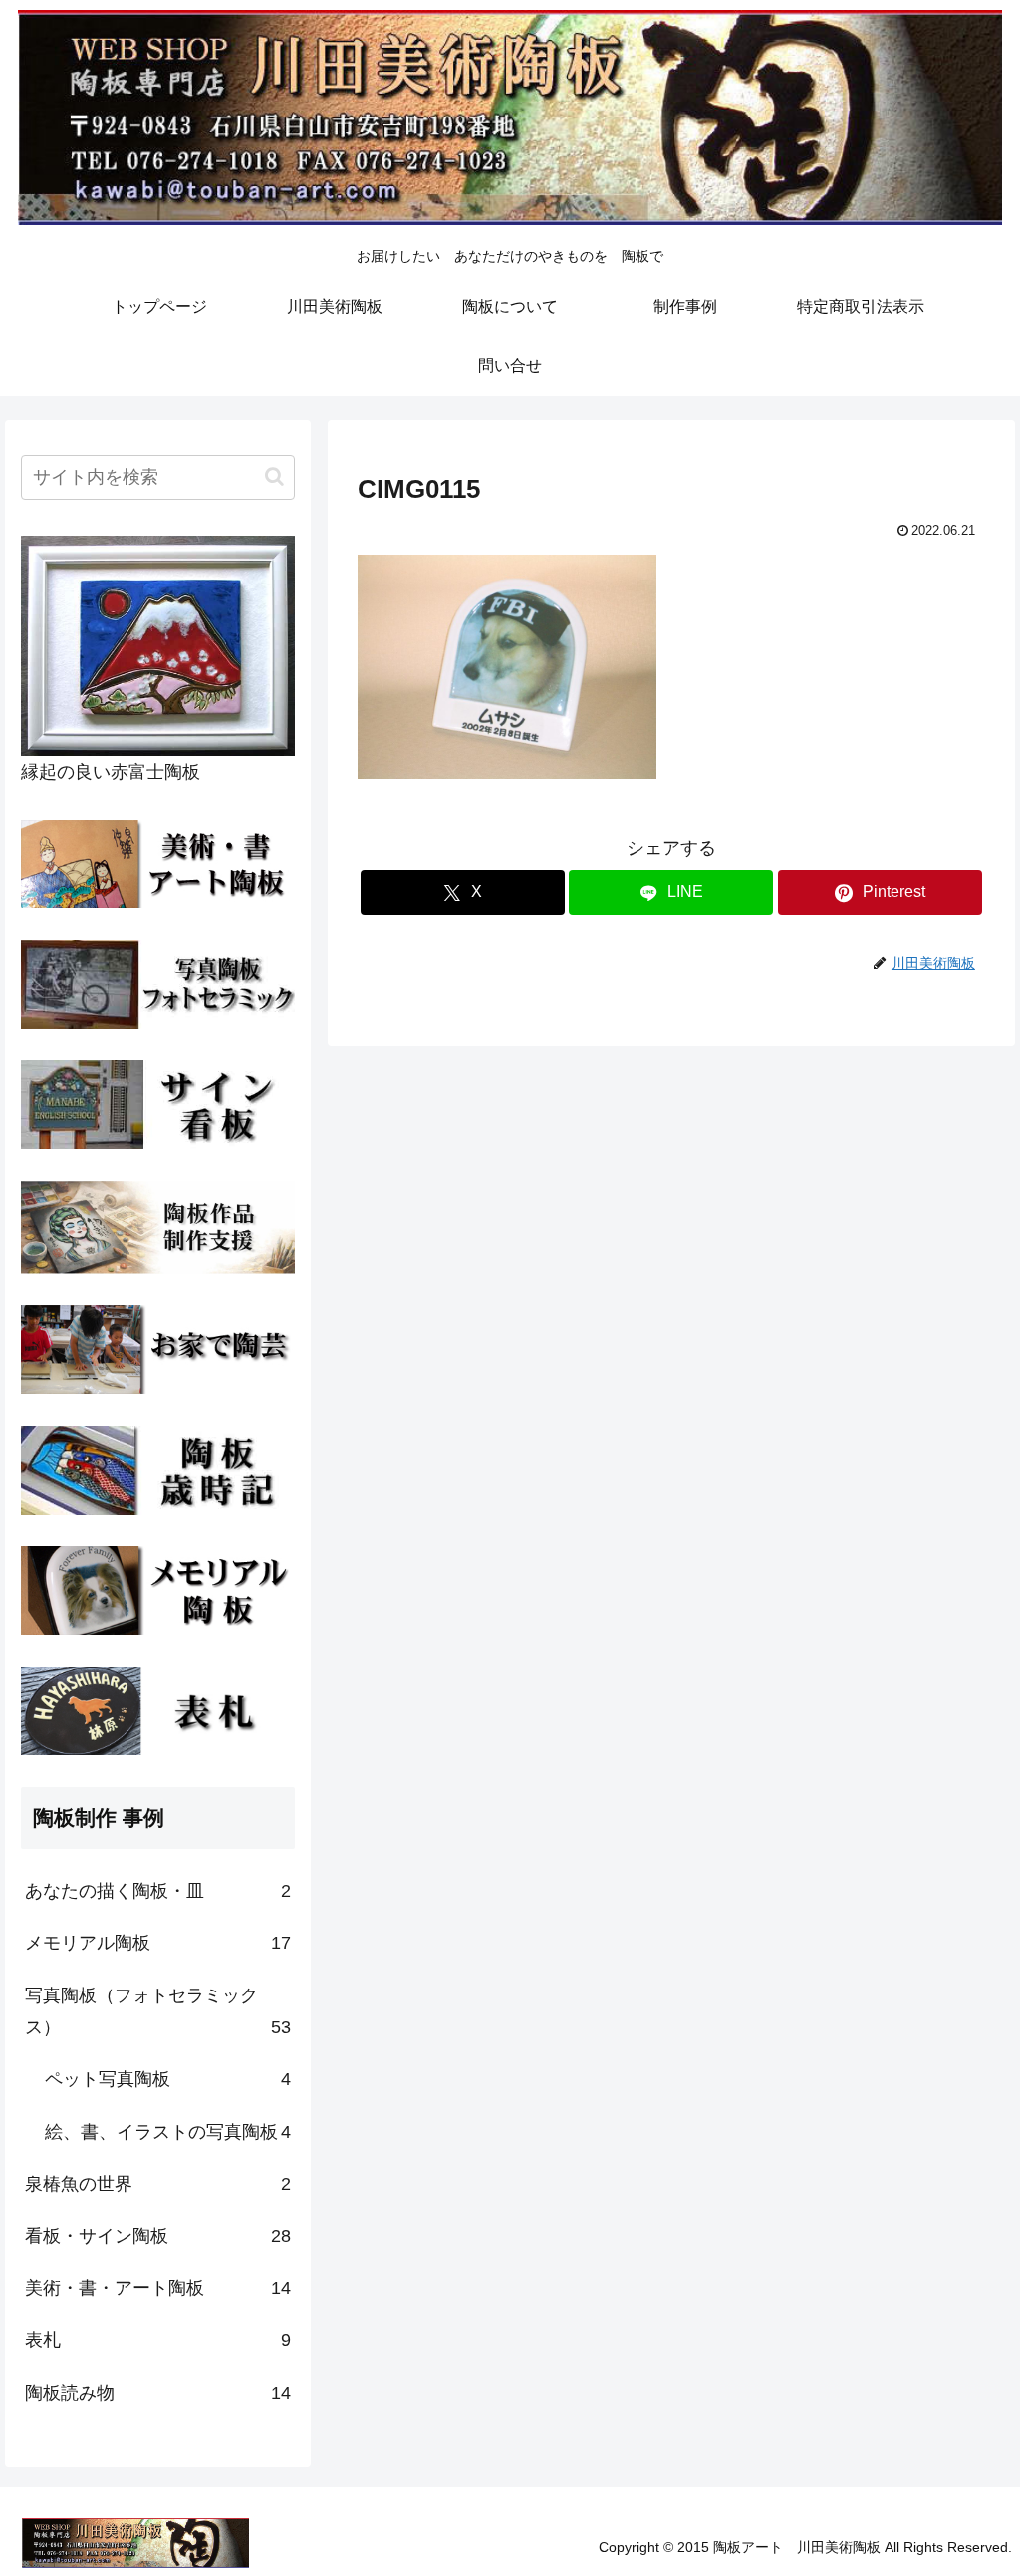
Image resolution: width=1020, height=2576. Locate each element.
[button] (274, 476)
